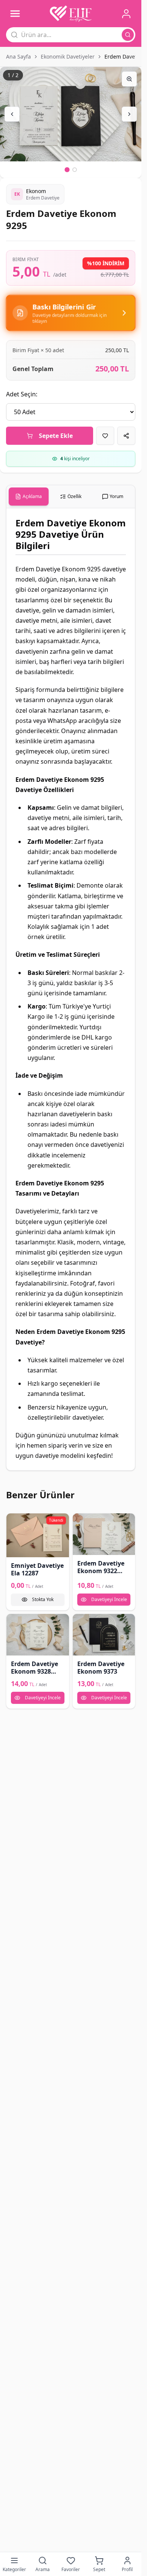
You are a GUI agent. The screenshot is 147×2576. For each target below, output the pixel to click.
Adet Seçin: (22, 394)
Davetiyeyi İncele (109, 1599)
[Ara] (128, 35)
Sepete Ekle (56, 436)
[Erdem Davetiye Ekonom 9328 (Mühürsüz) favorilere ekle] (15, 1622)
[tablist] (71, 497)
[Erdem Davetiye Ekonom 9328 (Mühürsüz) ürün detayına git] (38, 1635)
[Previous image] (12, 114)
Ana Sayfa (18, 56)
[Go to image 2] (75, 170)
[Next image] (129, 114)
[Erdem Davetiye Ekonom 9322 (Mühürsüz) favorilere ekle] (81, 1522)
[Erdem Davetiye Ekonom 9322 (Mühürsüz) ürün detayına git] (104, 1534)
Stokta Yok (43, 1599)
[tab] (29, 497)
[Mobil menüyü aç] (15, 14)
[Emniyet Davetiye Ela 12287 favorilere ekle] (15, 1522)
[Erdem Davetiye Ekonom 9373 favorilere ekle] (81, 1622)
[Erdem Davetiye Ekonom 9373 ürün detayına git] (104, 1635)
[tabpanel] (71, 989)
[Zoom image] (129, 79)
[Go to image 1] (67, 170)
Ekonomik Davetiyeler (68, 56)
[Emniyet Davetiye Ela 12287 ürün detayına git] (38, 1535)
